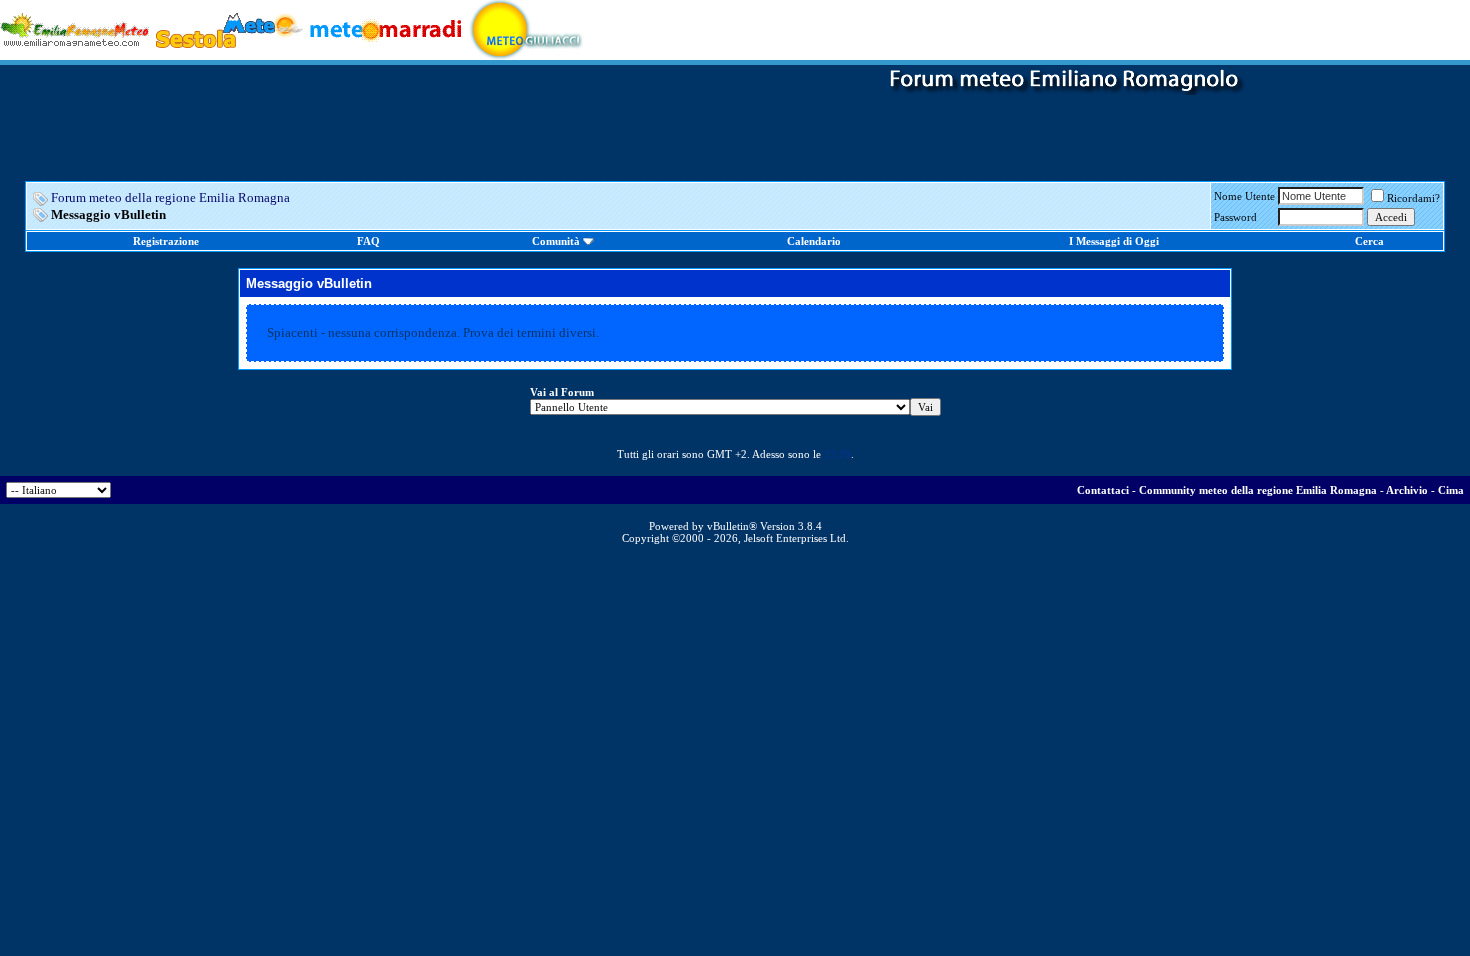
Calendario (814, 241)
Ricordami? (1413, 198)
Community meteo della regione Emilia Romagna (1258, 490)
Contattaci (1103, 490)
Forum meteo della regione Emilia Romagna (170, 197)
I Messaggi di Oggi (1114, 241)
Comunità (556, 241)
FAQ (368, 241)
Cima (1451, 490)
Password (1235, 217)
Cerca (1369, 241)
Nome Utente (1244, 196)
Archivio (1407, 490)
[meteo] (526, 28)
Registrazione (166, 241)
